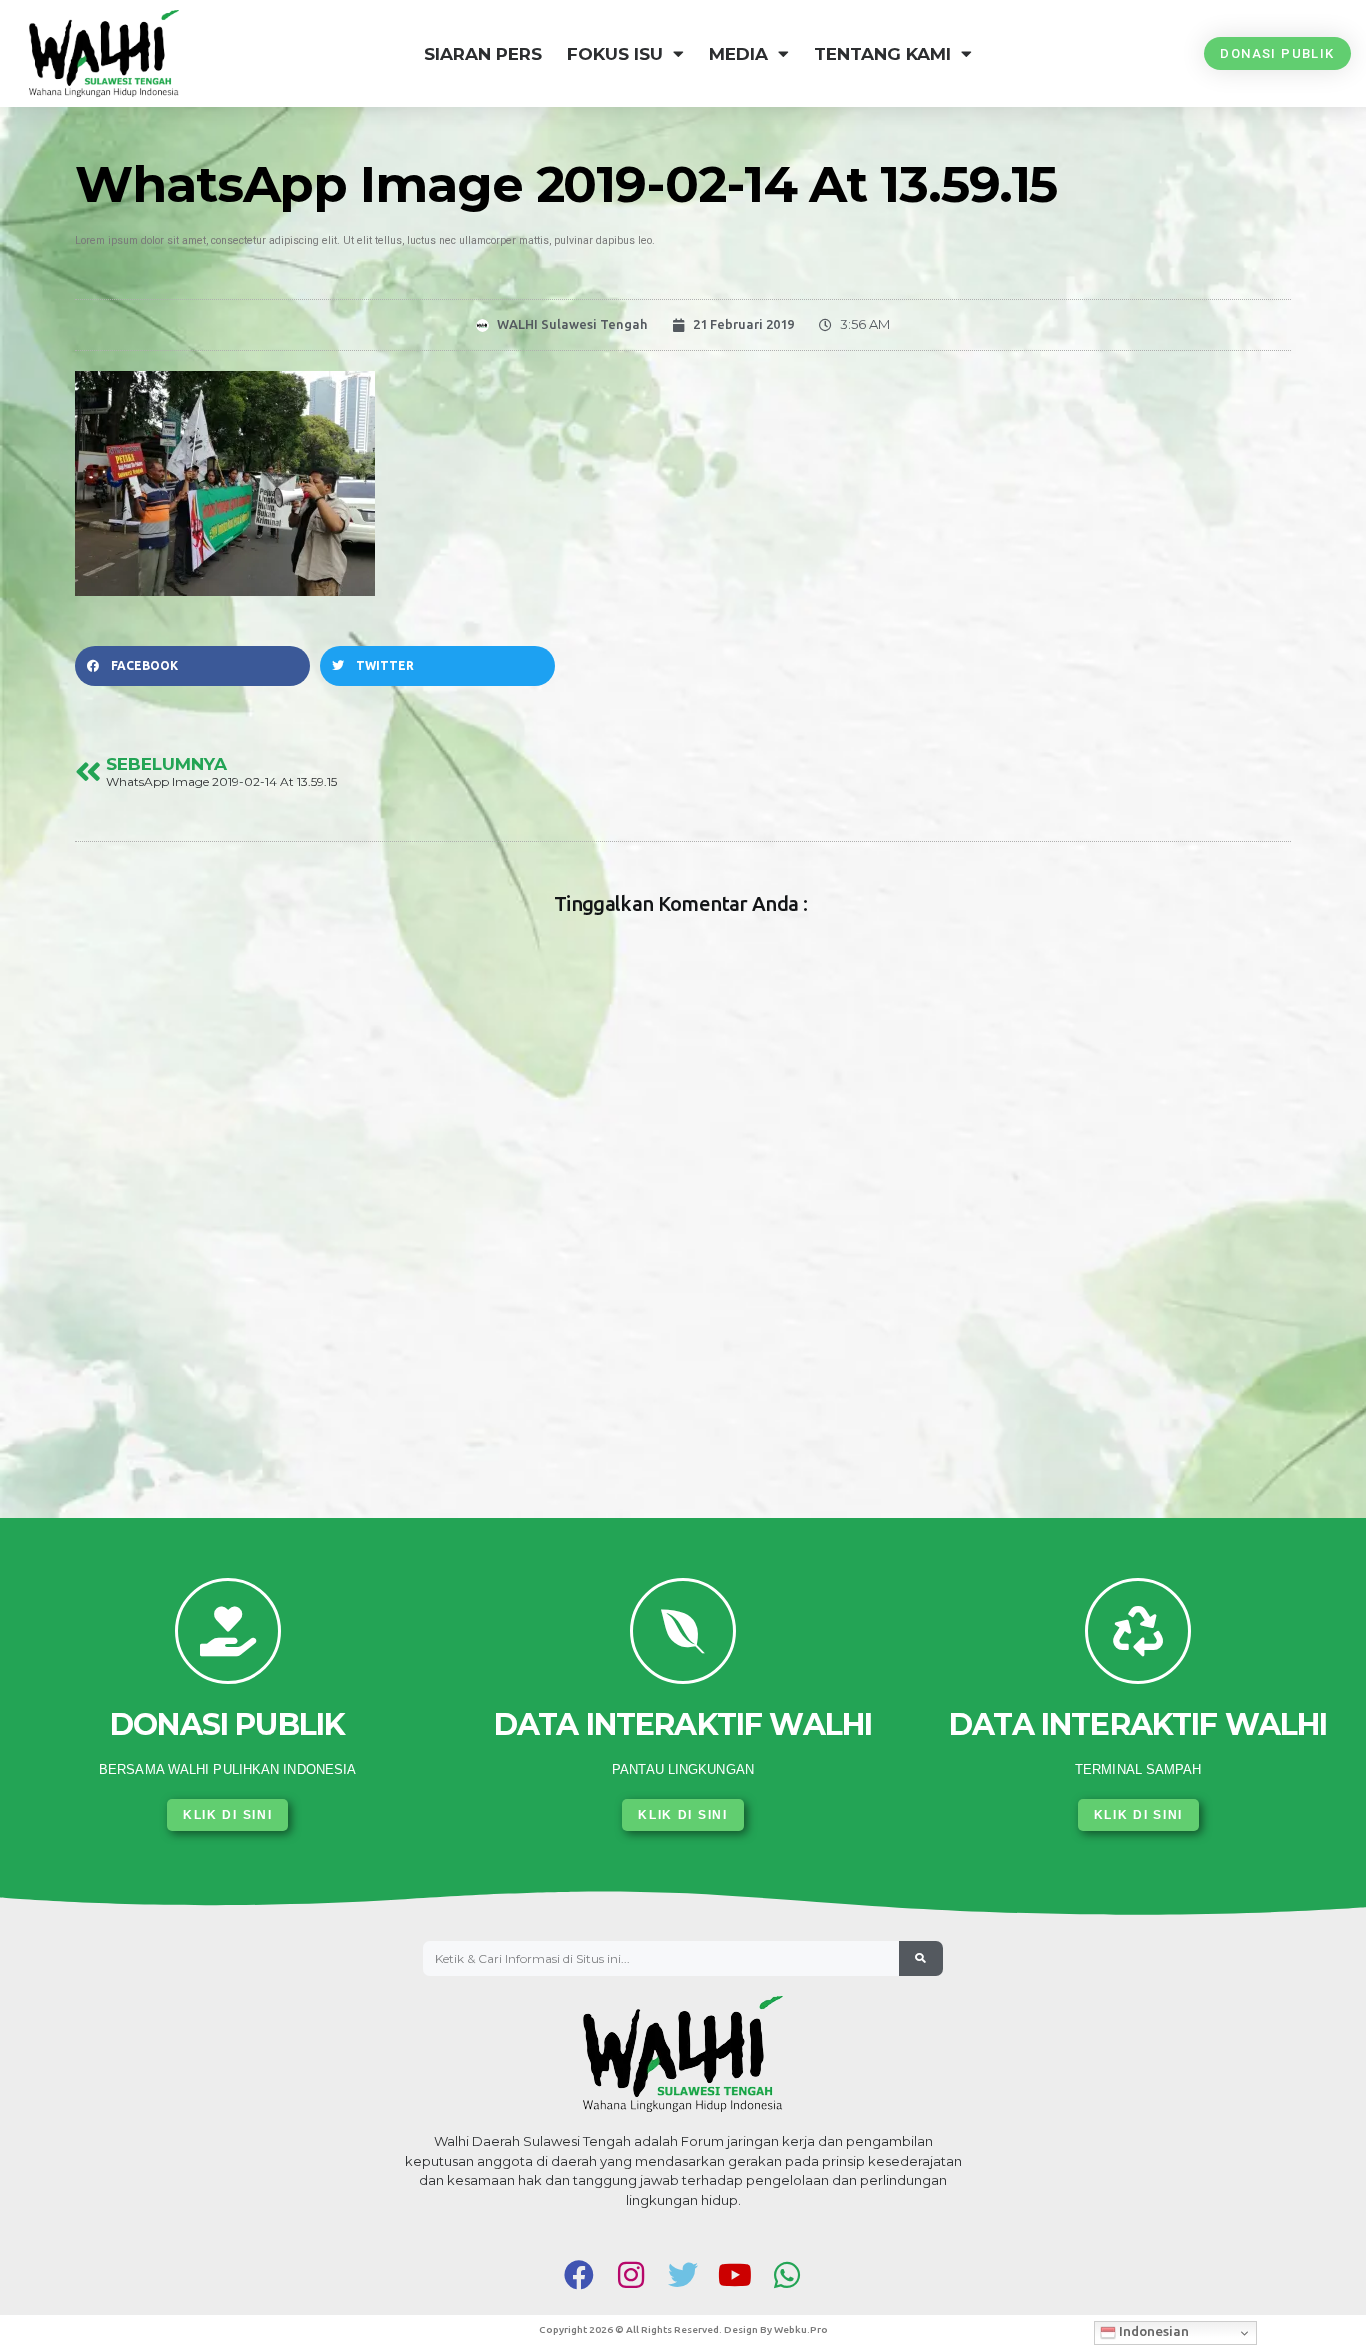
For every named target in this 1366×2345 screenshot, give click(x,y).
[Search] (921, 1959)
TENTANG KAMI (882, 54)
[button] (192, 666)
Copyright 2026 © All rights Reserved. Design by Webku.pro (683, 2329)
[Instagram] (631, 2275)
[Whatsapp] (787, 2275)
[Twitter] (683, 2275)
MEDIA (738, 54)
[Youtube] (735, 2275)
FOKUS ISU (615, 54)
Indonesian (1152, 2331)
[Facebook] (579, 2275)
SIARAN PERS (483, 54)
